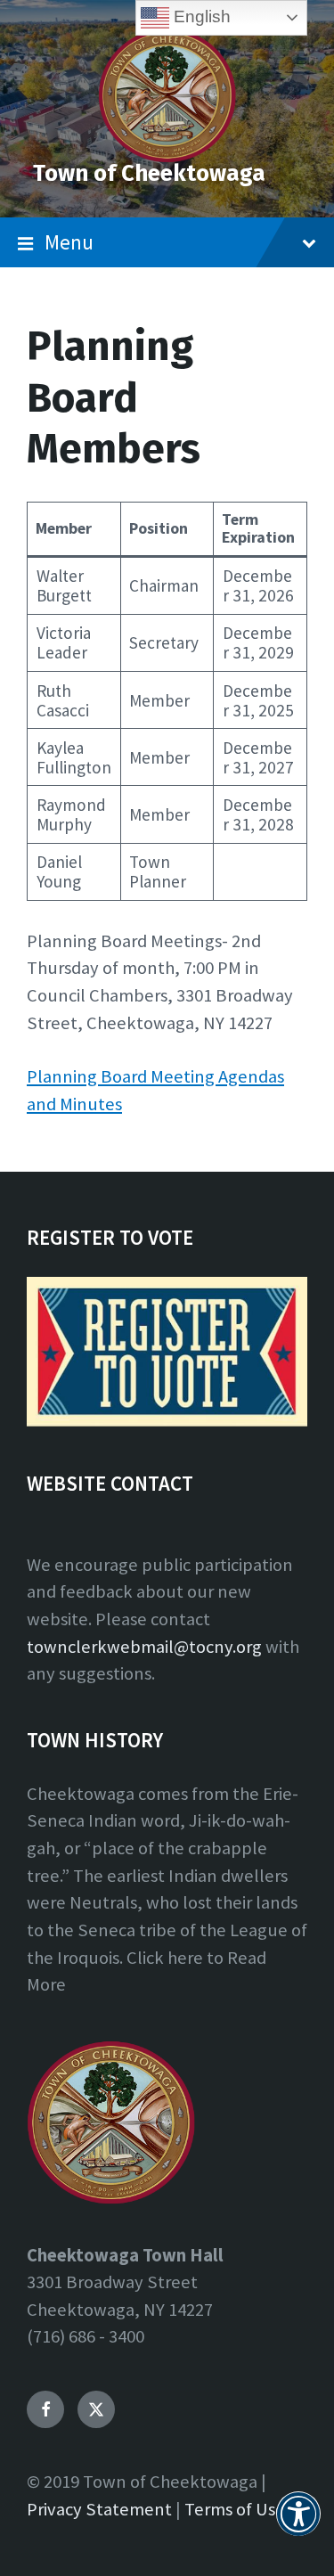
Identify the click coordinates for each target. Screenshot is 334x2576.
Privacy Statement (99, 2509)
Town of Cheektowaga (149, 173)
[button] (298, 2524)
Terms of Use (235, 2509)
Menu (69, 242)
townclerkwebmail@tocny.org (144, 1647)
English (200, 16)
